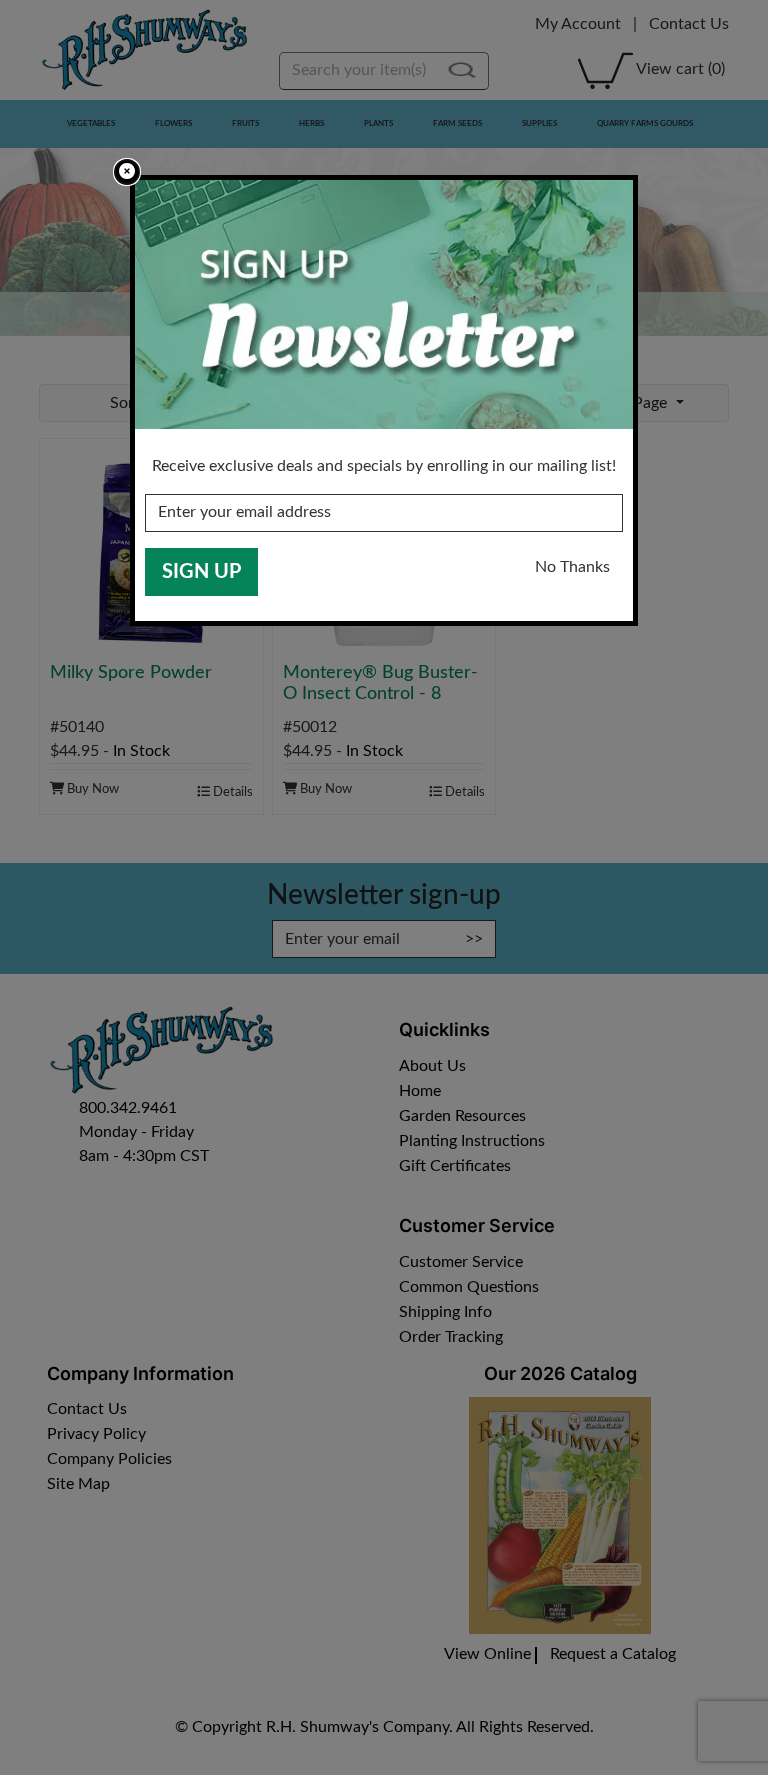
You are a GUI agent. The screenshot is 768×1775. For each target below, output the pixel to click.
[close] (127, 172)
